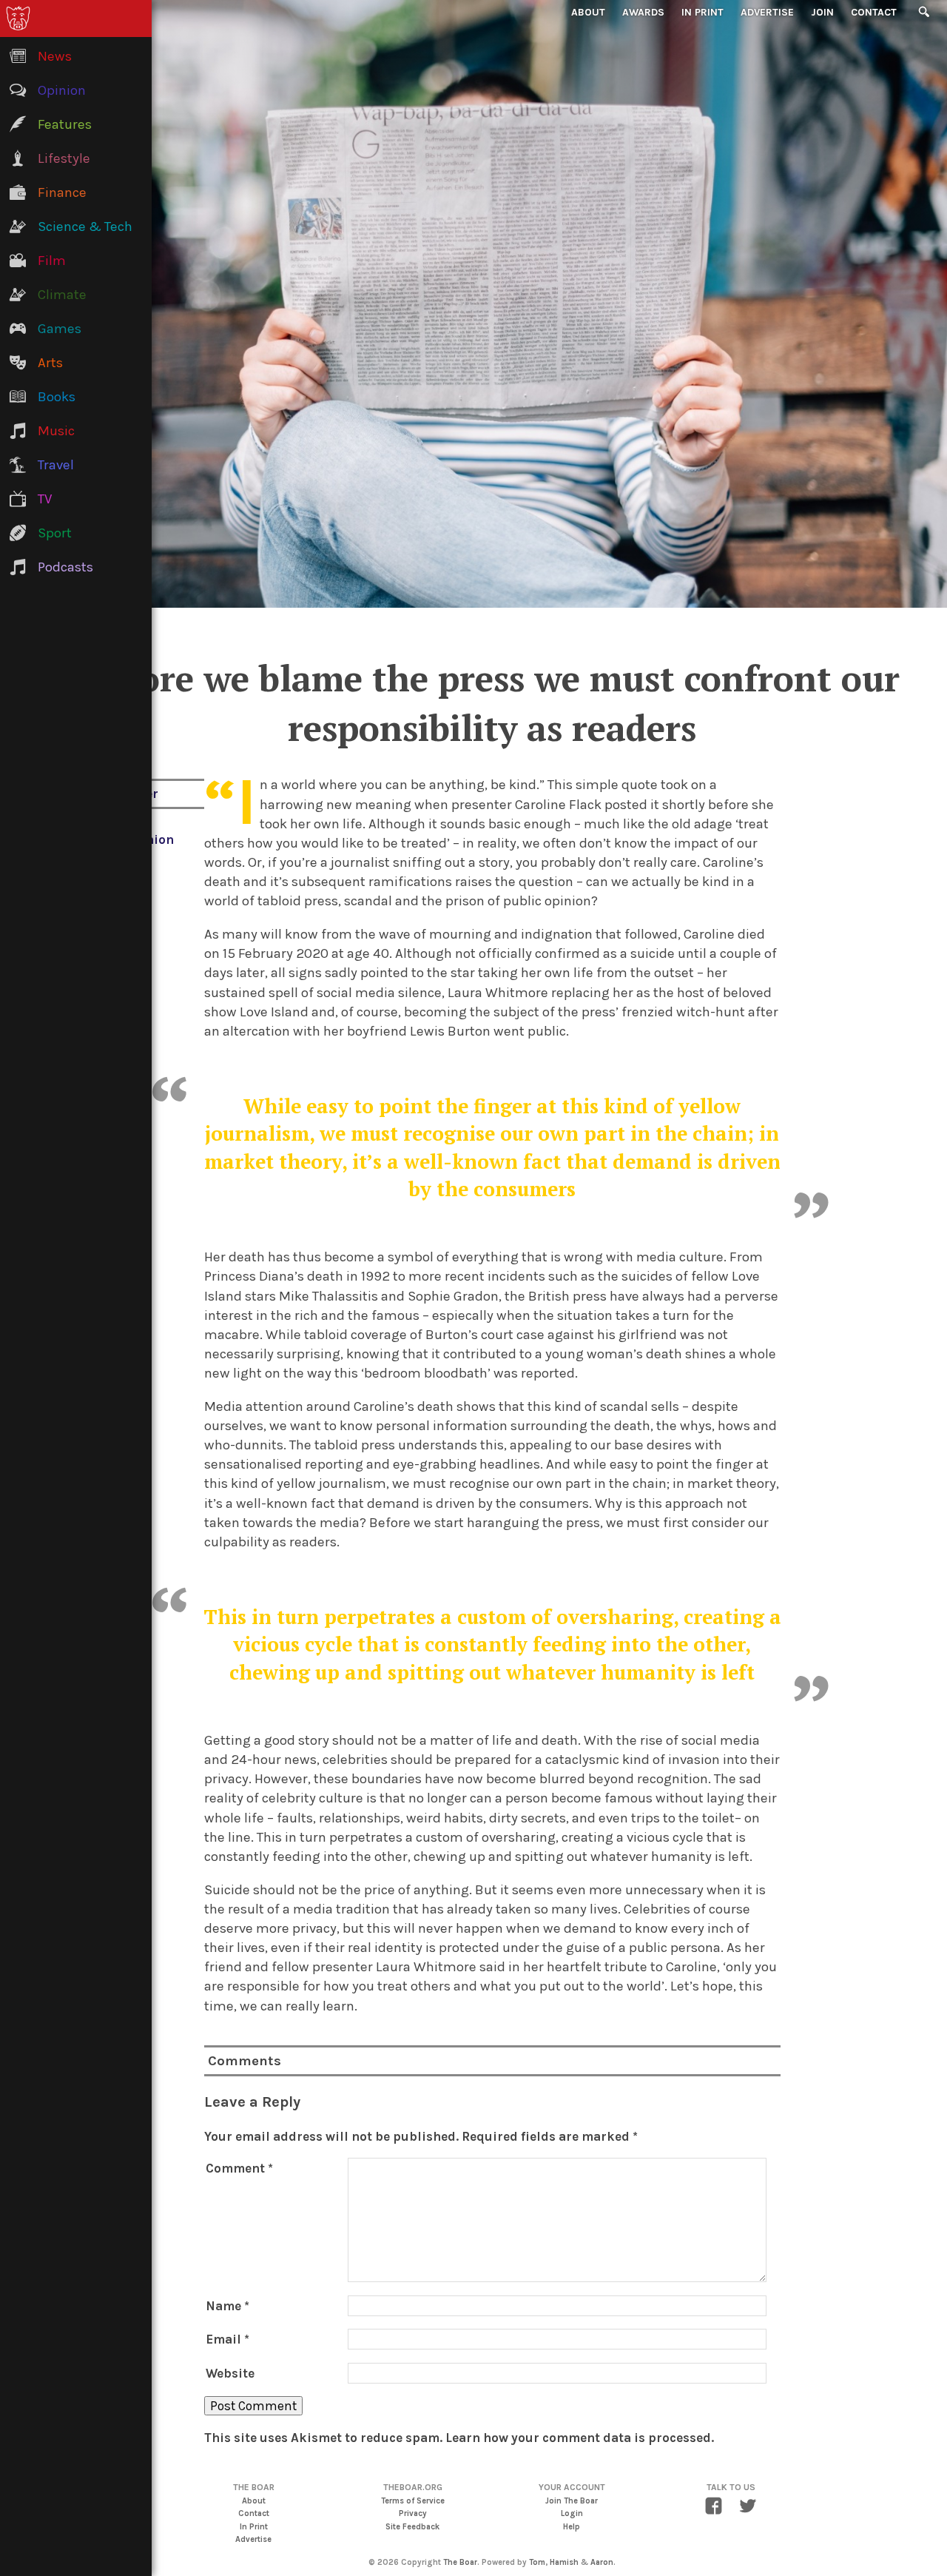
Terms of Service (413, 2501)
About (588, 12)
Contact (874, 12)
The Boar (460, 2562)
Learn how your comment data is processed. (580, 2438)
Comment (239, 2168)
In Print (702, 12)
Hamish (564, 2562)
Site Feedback (412, 2527)
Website (230, 2373)
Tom (537, 2562)
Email (228, 2339)
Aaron (602, 2562)
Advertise (767, 12)
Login (572, 2513)
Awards (643, 12)
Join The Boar (572, 2501)
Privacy (413, 2513)
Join (822, 12)
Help (572, 2527)
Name (228, 2306)
